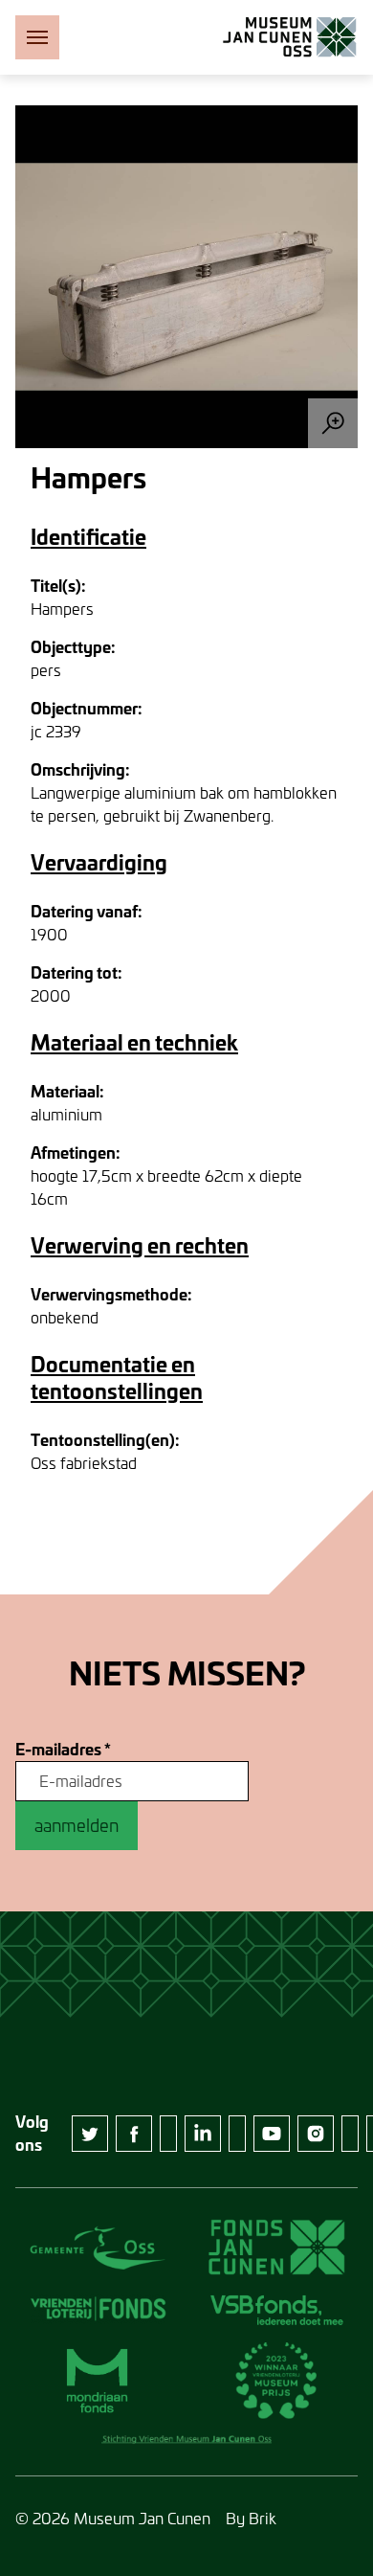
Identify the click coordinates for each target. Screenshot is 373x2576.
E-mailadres (63, 1750)
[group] (186, 277)
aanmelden (77, 1825)
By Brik (251, 2518)
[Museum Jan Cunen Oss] (290, 37)
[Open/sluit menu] (37, 37)
